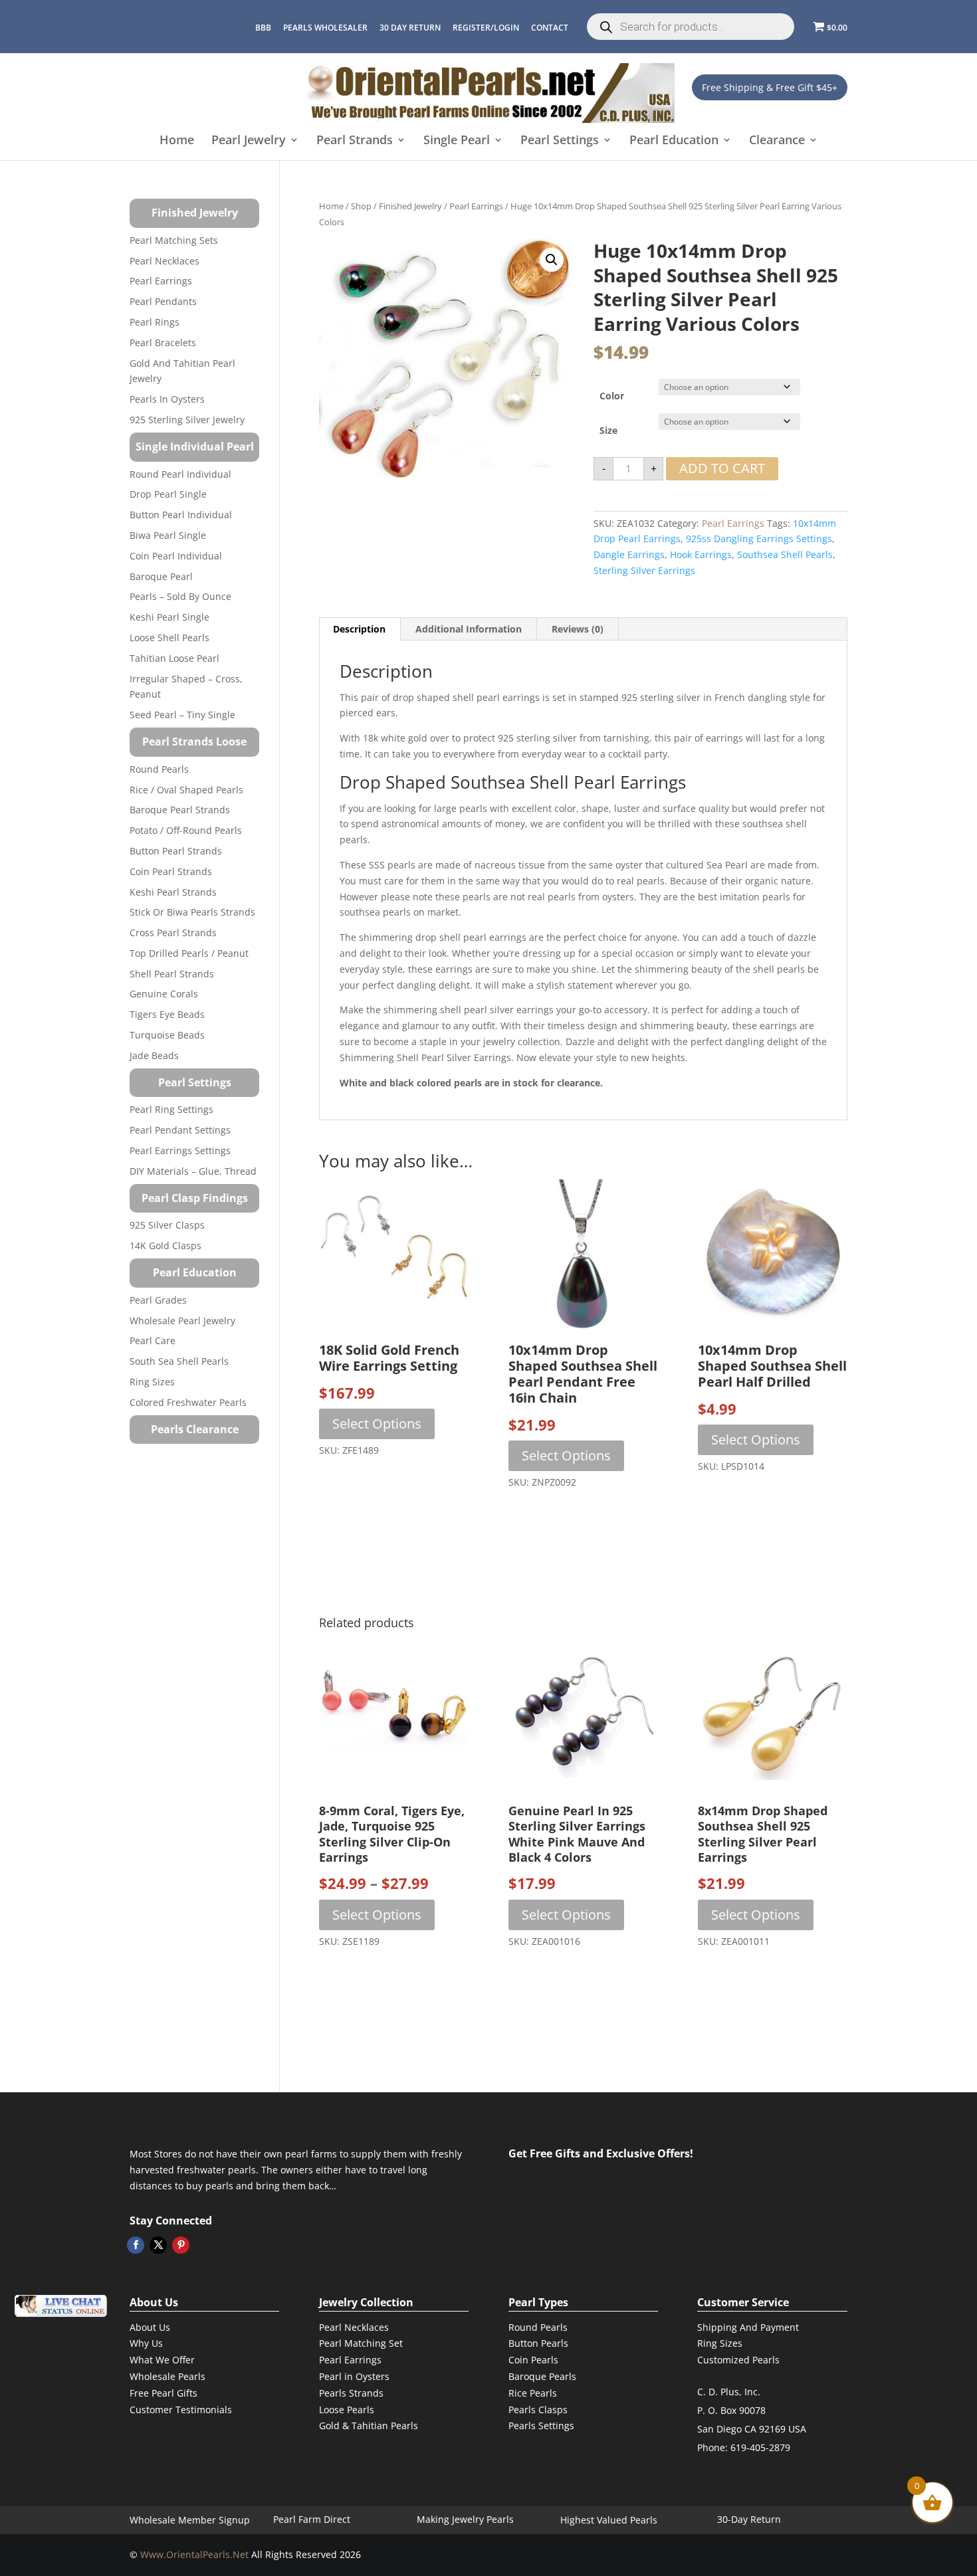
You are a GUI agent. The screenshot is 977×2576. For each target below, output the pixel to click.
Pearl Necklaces (164, 261)
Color (612, 396)
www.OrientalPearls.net (194, 2554)
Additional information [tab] (469, 629)
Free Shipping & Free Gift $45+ (770, 87)
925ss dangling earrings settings (759, 539)
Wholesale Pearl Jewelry (182, 1321)
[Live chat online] (60, 2306)
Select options (377, 1424)
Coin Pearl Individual (176, 556)
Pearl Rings (155, 322)
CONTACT (550, 28)
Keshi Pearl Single (169, 617)
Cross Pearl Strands (173, 933)
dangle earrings (629, 554)
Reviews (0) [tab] (578, 629)
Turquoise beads (167, 1035)
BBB (263, 28)
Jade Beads (154, 1055)
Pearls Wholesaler (325, 28)
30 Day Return (410, 28)
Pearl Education (674, 141)
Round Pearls (159, 769)
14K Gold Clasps (165, 1245)
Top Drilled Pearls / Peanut (189, 953)
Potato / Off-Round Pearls (186, 830)
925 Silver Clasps (167, 1225)
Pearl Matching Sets (174, 240)
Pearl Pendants (163, 301)
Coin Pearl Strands (171, 871)
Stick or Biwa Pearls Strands (192, 912)
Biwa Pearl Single (168, 535)
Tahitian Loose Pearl (174, 658)
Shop (361, 206)
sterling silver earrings (644, 570)
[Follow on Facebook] (136, 2245)
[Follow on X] (158, 2245)
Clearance (777, 141)
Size (608, 430)
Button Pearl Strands (176, 851)
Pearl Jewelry (249, 141)
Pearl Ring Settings (171, 1109)
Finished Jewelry (410, 206)
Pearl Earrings (476, 206)
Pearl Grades (158, 1300)
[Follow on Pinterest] (181, 2245)
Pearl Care (153, 1340)
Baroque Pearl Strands (180, 810)
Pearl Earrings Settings (180, 1150)
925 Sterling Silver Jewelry (187, 420)
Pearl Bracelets (163, 343)
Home (177, 141)
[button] (552, 260)
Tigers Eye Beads (167, 1014)
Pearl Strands (355, 141)
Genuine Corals (164, 994)
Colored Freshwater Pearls (188, 1402)
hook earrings (701, 554)
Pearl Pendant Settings (180, 1130)
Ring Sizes (152, 1382)
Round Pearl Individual (180, 474)
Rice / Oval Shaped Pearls (186, 790)
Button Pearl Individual (181, 515)
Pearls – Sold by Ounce (180, 596)
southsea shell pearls (785, 554)
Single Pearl (457, 141)
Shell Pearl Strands (172, 974)
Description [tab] (359, 629)
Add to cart (722, 468)
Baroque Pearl (161, 576)
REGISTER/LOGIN (486, 28)
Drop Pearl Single (168, 494)
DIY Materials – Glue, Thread (193, 1171)
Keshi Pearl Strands (173, 892)
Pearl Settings (560, 141)
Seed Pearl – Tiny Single (182, 715)
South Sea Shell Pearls (179, 1361)
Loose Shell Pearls (169, 638)
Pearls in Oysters (167, 399)
